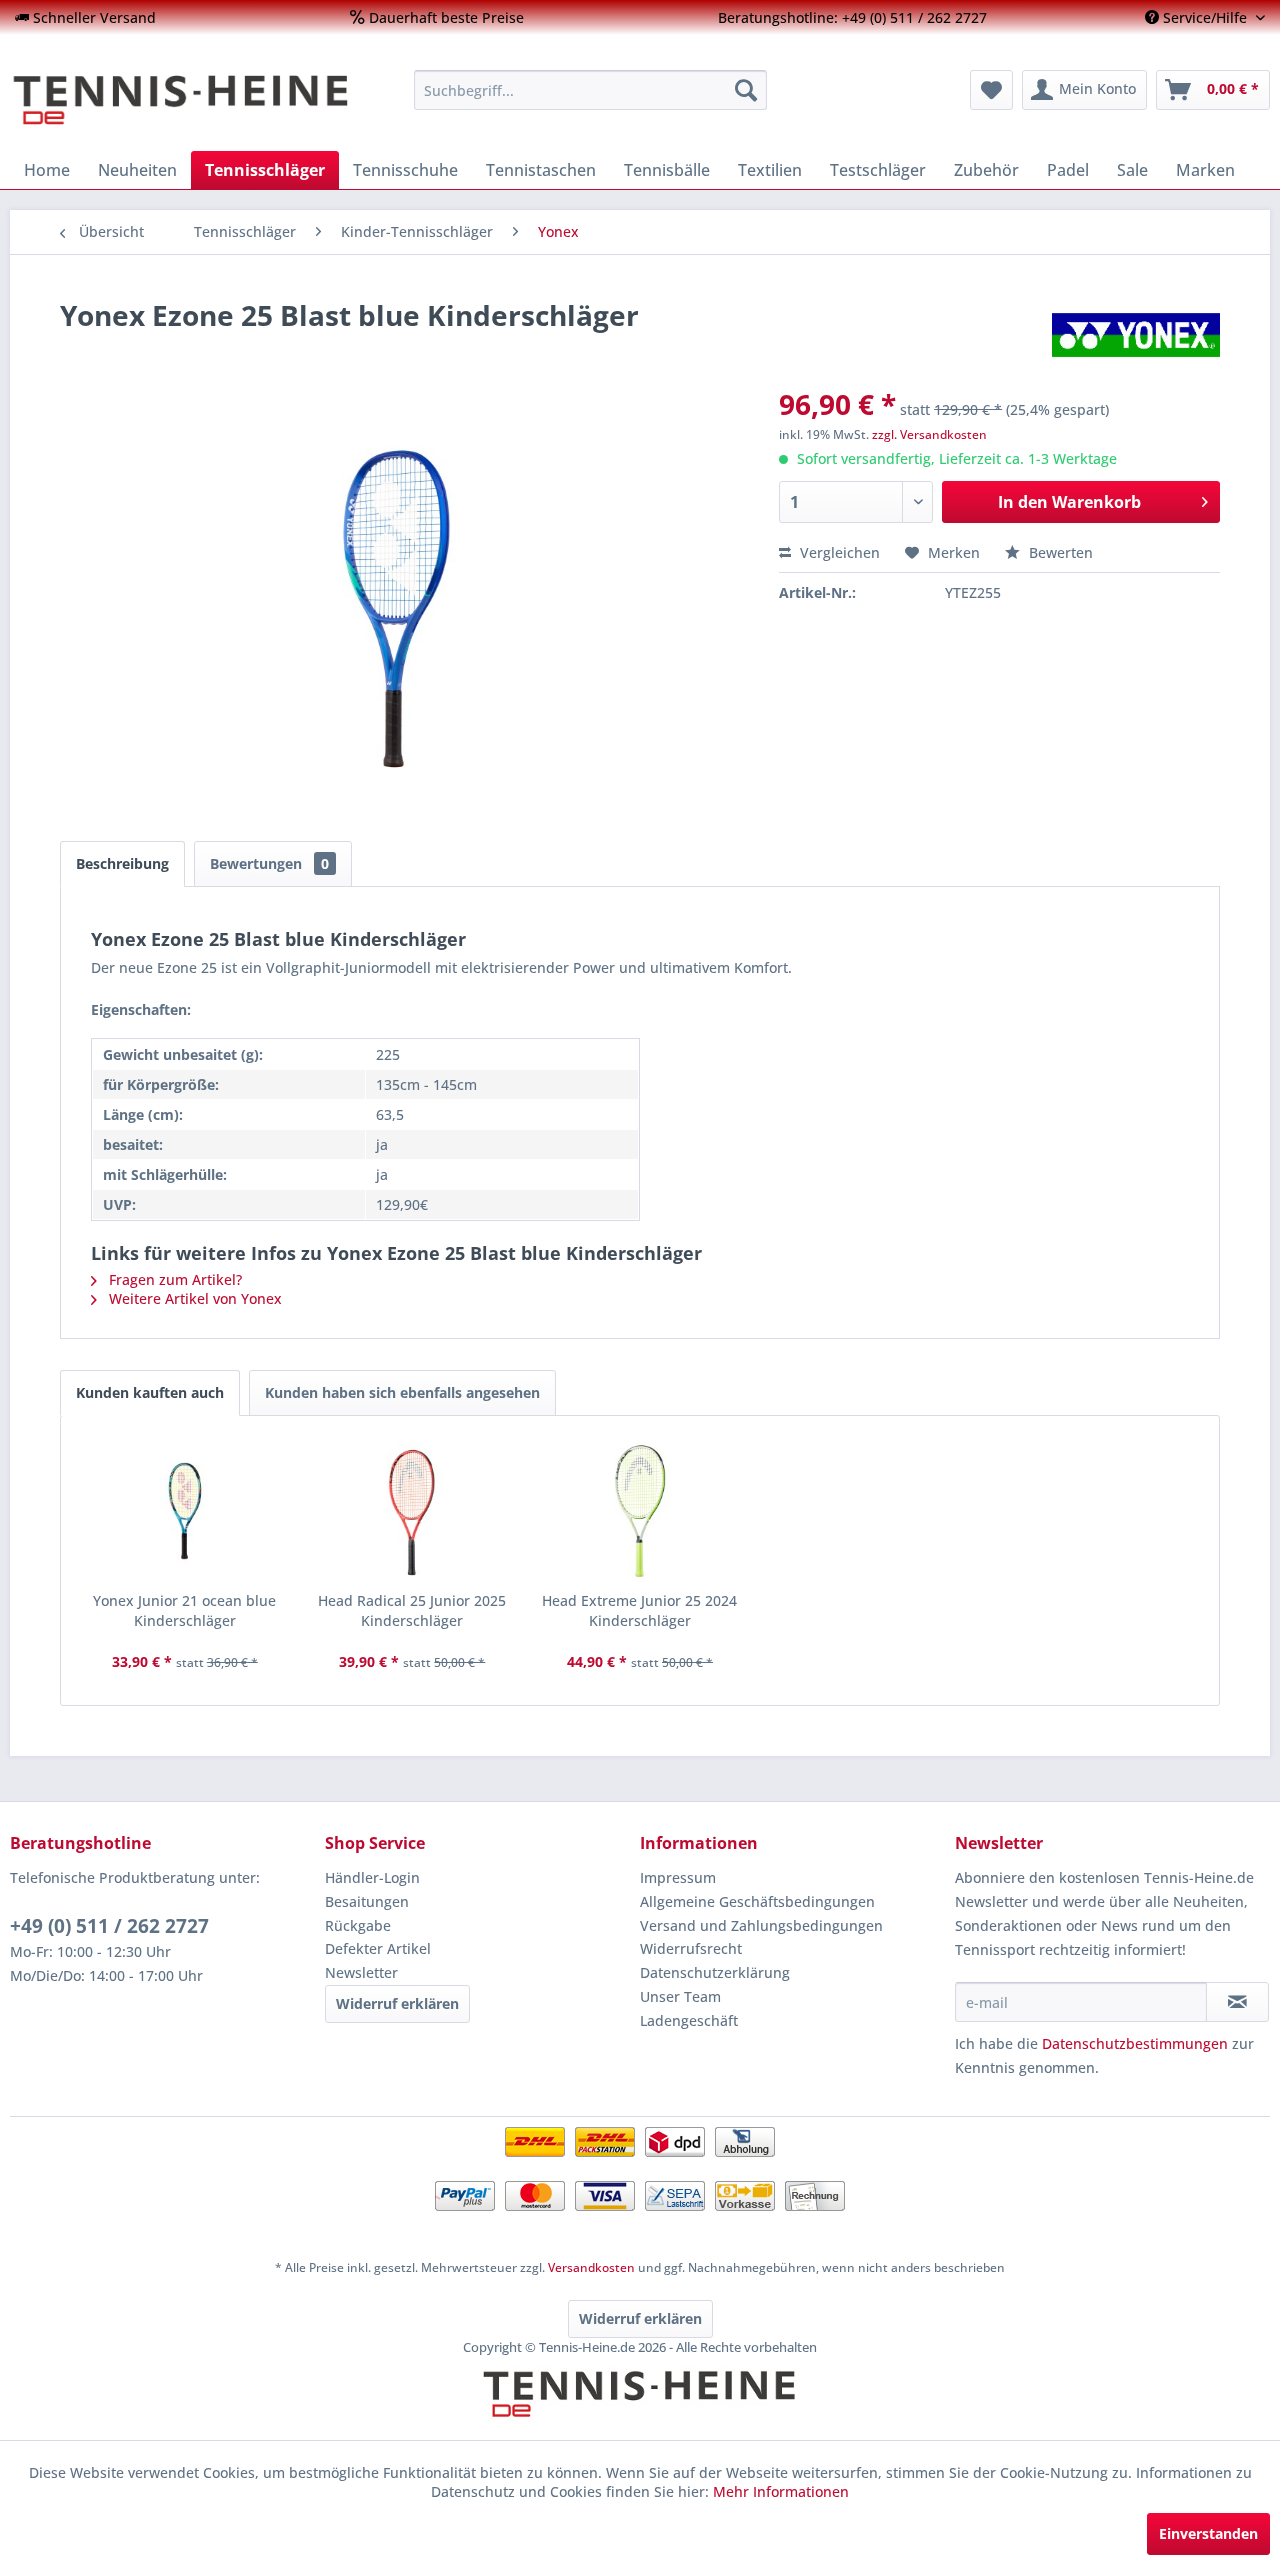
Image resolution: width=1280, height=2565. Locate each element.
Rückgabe (358, 1925)
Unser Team (680, 1996)
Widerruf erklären (397, 2003)
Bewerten (1059, 552)
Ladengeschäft (689, 2020)
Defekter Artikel (378, 1948)
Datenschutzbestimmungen (1135, 2043)
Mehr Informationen (781, 2491)
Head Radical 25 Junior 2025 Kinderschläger (412, 1610)
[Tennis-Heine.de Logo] (640, 2411)
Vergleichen (838, 552)
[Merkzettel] (991, 90)
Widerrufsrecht (691, 1948)
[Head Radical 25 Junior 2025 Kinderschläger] (413, 1511)
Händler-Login (372, 1877)
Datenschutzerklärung (715, 1972)
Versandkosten (591, 2267)
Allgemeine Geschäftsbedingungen (757, 1901)
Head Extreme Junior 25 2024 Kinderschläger (639, 1610)
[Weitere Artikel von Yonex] (1136, 335)
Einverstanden (1208, 2533)
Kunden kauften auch (150, 1392)
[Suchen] (746, 90)
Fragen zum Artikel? (173, 1279)
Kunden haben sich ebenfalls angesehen (402, 1392)
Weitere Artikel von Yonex (193, 1298)
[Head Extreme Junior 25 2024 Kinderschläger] (640, 1511)
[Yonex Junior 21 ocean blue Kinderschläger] (185, 1511)
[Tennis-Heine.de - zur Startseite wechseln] (199, 100)
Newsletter (361, 1972)
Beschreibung (122, 863)
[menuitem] (85, 17)
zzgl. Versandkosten (929, 434)
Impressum (678, 1877)
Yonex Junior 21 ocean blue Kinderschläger (184, 1610)
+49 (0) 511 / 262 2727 (109, 1926)
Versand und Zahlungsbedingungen (761, 1925)
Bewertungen (269, 863)
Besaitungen (367, 1901)
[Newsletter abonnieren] (1237, 2002)
